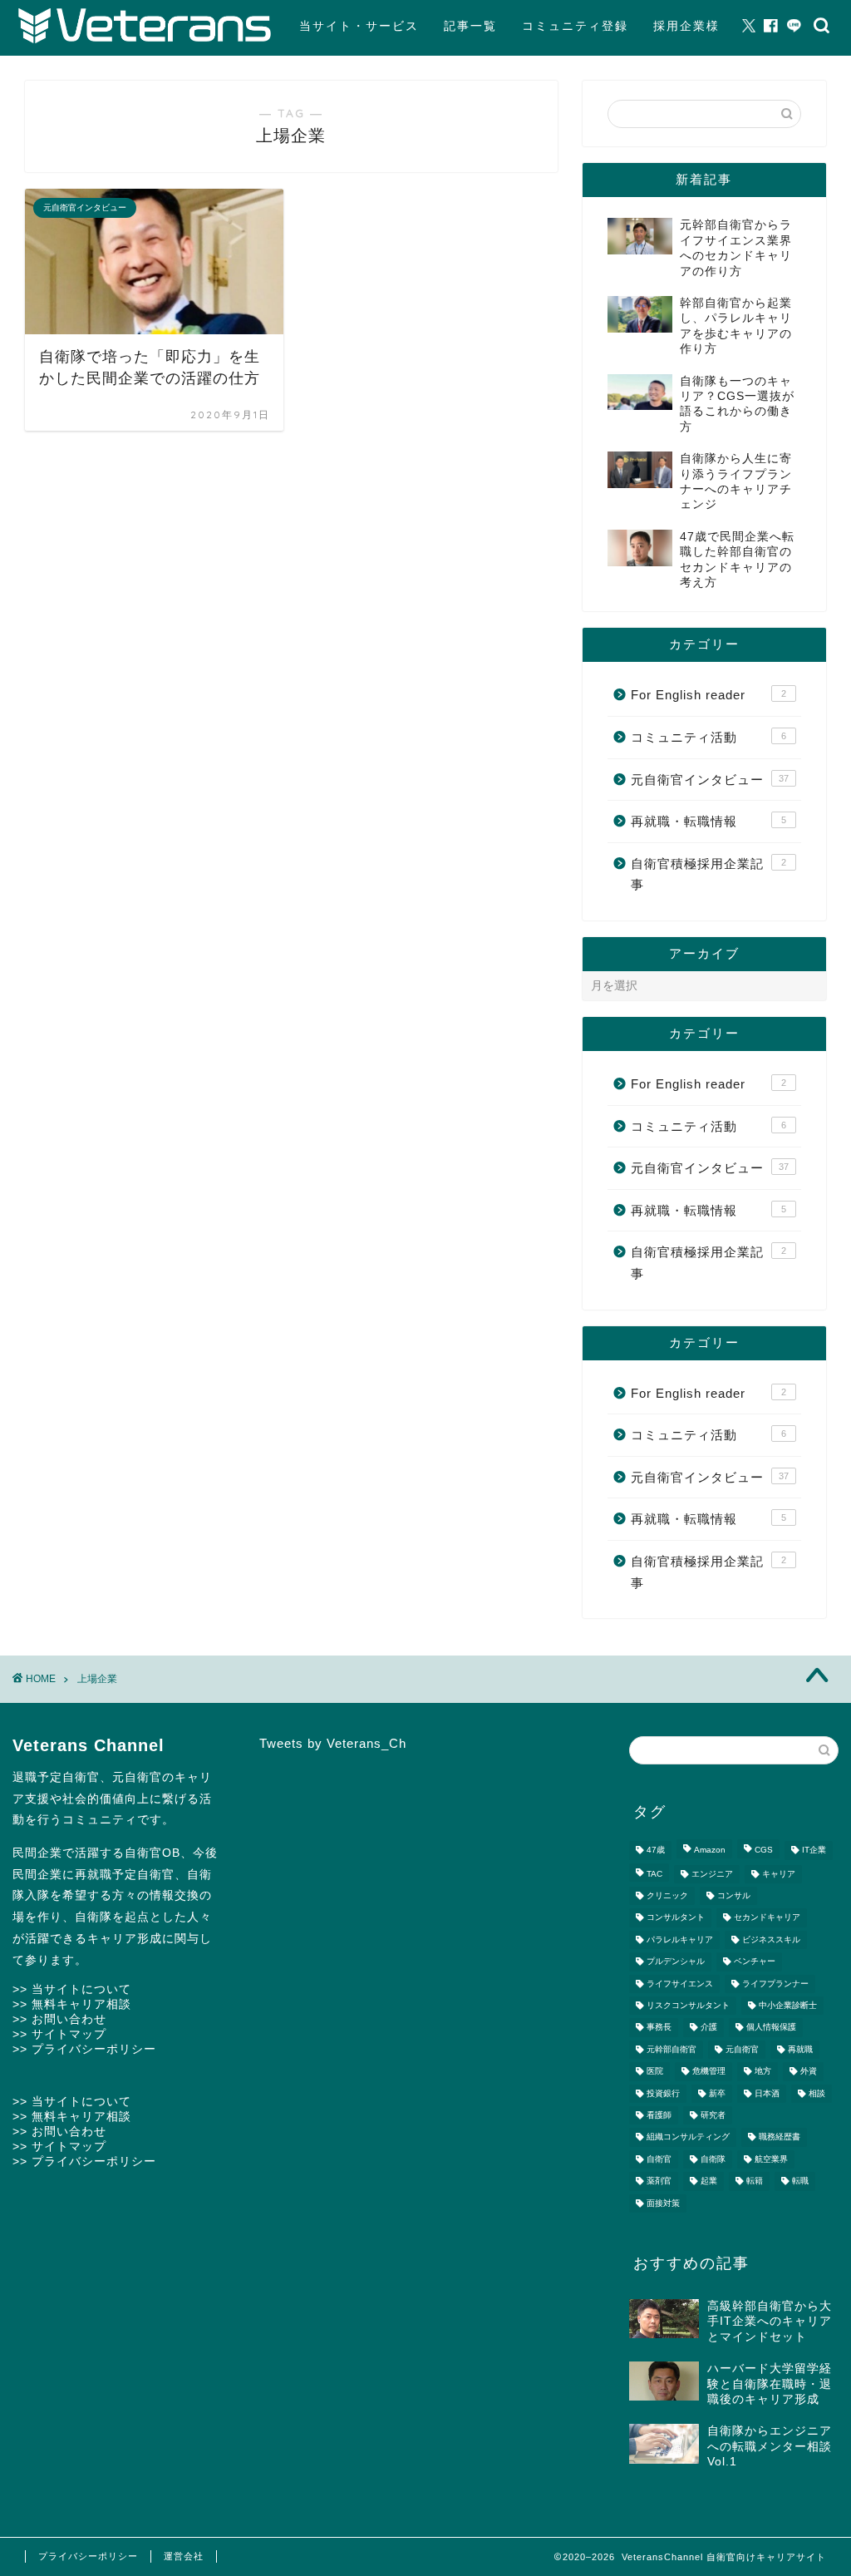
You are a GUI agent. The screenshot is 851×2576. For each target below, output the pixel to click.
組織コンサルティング (688, 2137)
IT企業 (814, 1851)
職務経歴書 (780, 2137)
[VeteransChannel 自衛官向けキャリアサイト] (145, 40)
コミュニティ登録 (575, 26)
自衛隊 (713, 2159)
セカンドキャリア (767, 1918)
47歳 (656, 1851)
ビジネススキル (771, 1939)
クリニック (667, 1895)
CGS (764, 1851)
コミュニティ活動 (708, 737)
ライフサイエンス (680, 1984)
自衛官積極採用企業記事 (708, 874)
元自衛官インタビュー (710, 780)
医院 (655, 2072)
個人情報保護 (771, 2028)
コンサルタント (676, 1918)
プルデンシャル (676, 1962)
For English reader (708, 695)
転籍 (755, 2181)
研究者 (713, 2115)
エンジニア (712, 1874)
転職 (800, 2181)
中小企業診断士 (788, 2005)
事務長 (659, 2028)
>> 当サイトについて (72, 1989)
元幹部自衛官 (671, 2049)
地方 (763, 2072)
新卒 (717, 2093)
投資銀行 (663, 2093)
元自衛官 (742, 2049)
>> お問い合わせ (59, 2019)
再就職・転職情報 (708, 821)
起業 (709, 2181)
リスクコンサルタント (688, 2005)
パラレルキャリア (680, 1939)
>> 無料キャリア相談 (72, 2004)
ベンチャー (755, 1962)
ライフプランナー (775, 1984)
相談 (817, 2093)
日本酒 (767, 2093)
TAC (654, 1874)
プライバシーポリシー (88, 2556)
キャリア (779, 1874)
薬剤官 (659, 2181)
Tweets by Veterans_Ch (333, 1743)
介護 (709, 2028)
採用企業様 (686, 26)
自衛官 (659, 2159)
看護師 (659, 2115)
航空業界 (771, 2159)
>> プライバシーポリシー (84, 2049)
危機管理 (709, 2072)
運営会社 (184, 2556)
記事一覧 (470, 26)
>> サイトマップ (59, 2034)
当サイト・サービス (359, 26)
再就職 (800, 2049)
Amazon (710, 1851)
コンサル (734, 1895)
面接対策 (663, 2203)
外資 (809, 2072)
